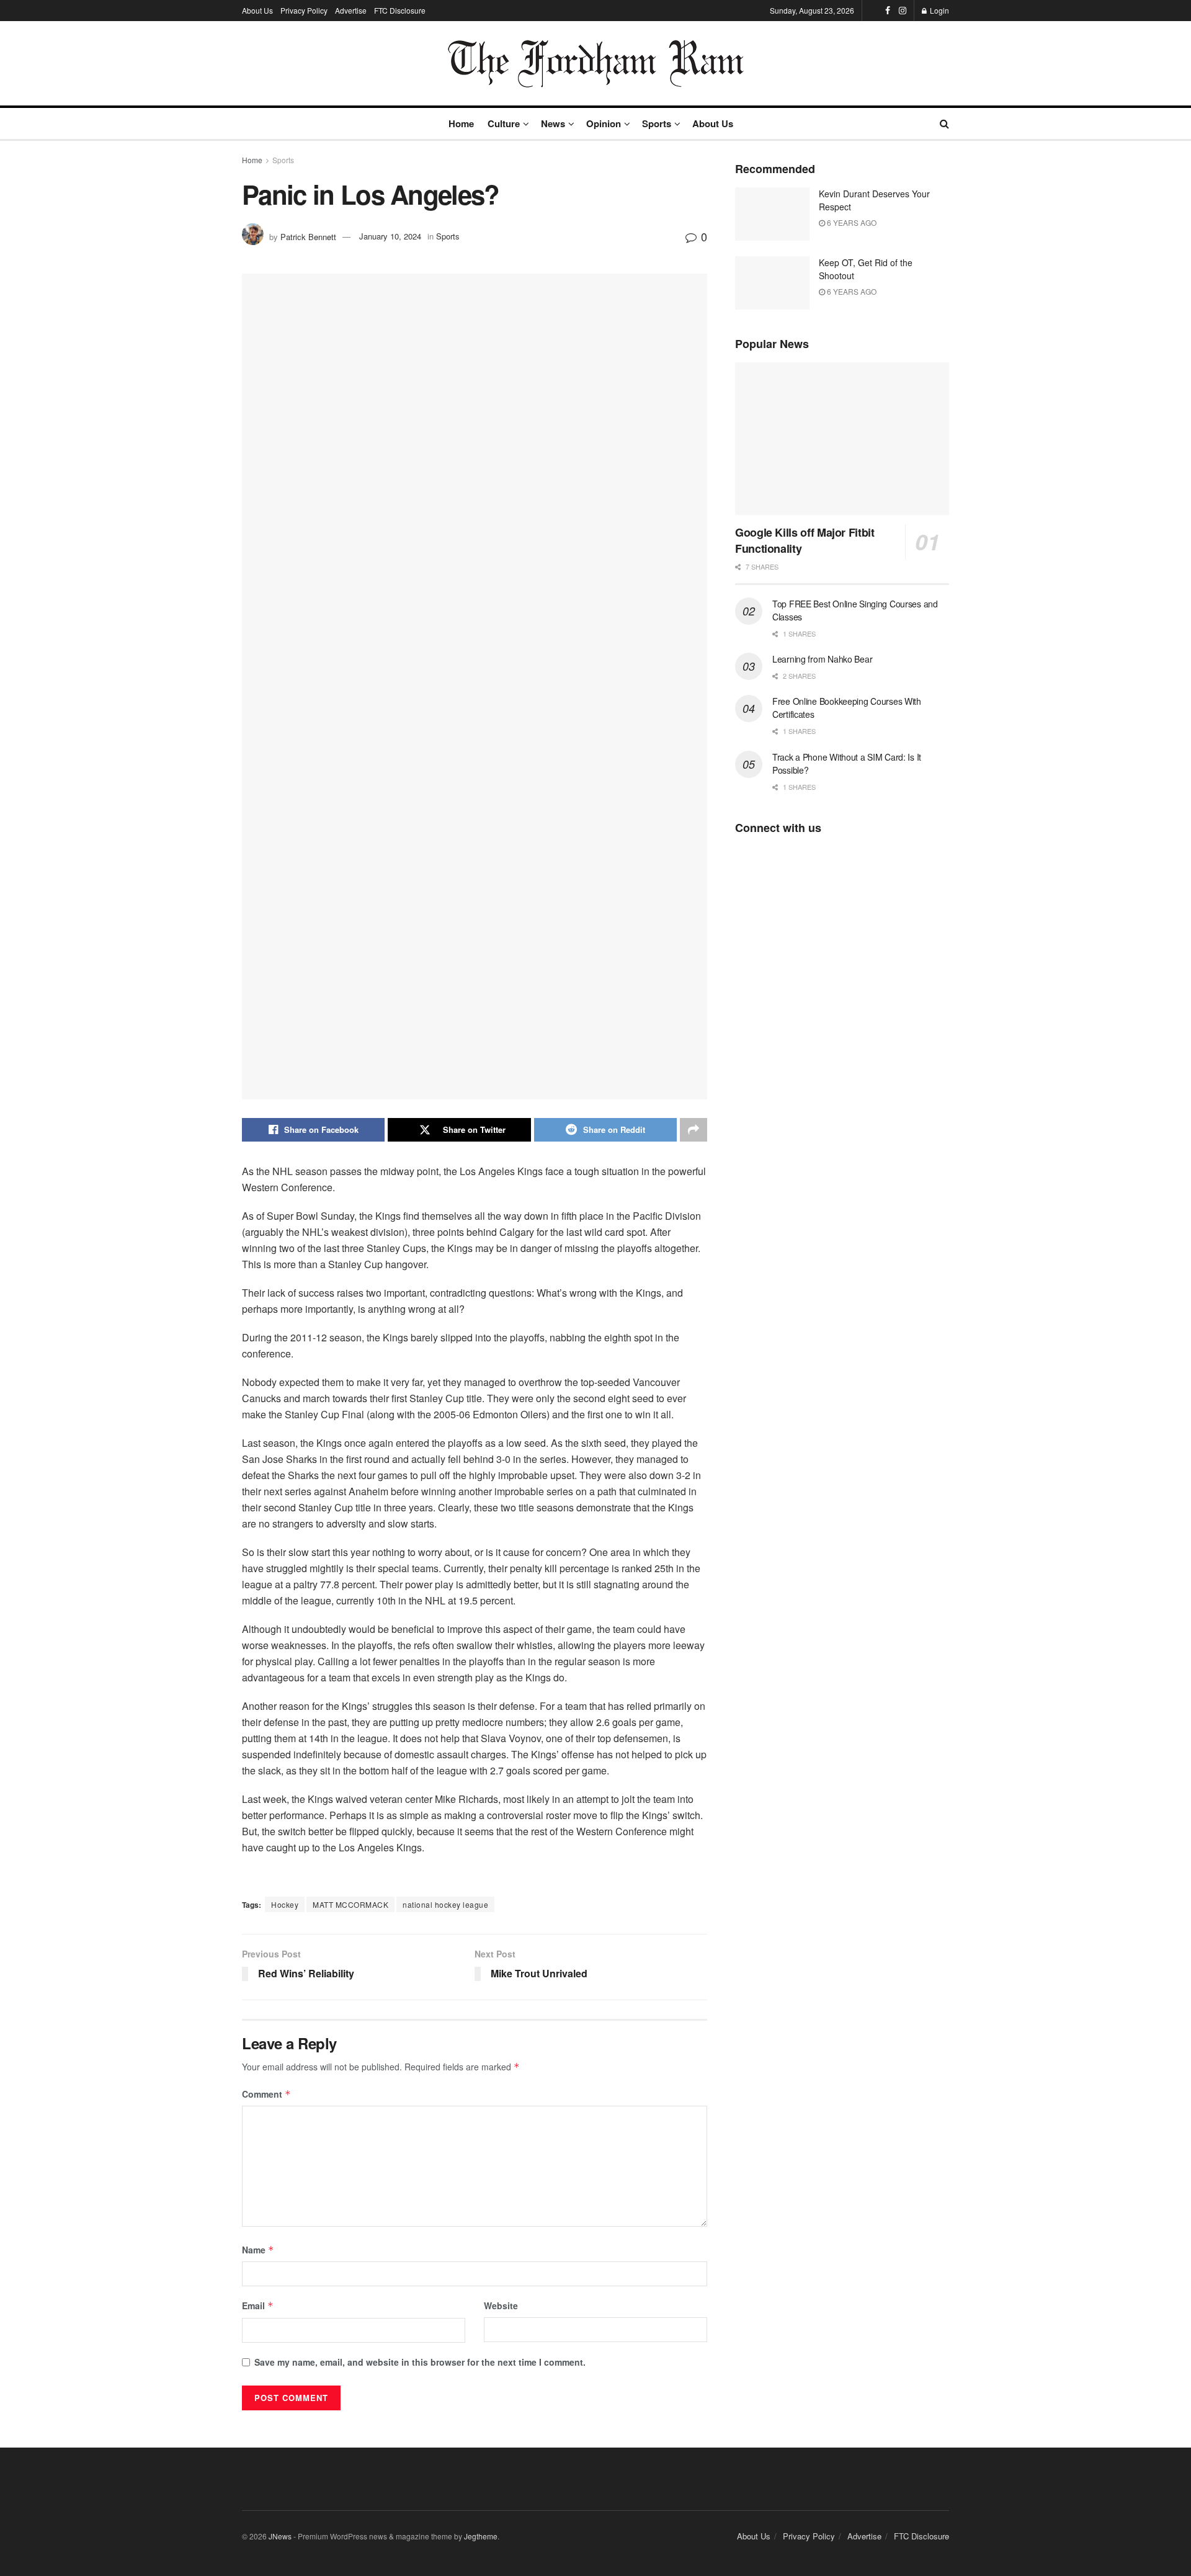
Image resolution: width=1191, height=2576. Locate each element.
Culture (504, 123)
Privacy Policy (304, 10)
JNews (280, 2536)
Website (501, 2305)
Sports (657, 123)
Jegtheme (481, 2536)
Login (939, 10)
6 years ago (851, 222)
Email (258, 2305)
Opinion (604, 123)
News (553, 123)
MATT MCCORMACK (350, 1904)
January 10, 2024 (390, 236)
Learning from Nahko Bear (822, 659)
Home (461, 123)
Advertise (351, 10)
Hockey (285, 1904)
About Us (257, 10)
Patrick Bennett (308, 236)
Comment (266, 2094)
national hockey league (445, 1904)
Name (258, 2250)
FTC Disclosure (400, 10)
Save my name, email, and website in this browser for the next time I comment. (420, 2362)
